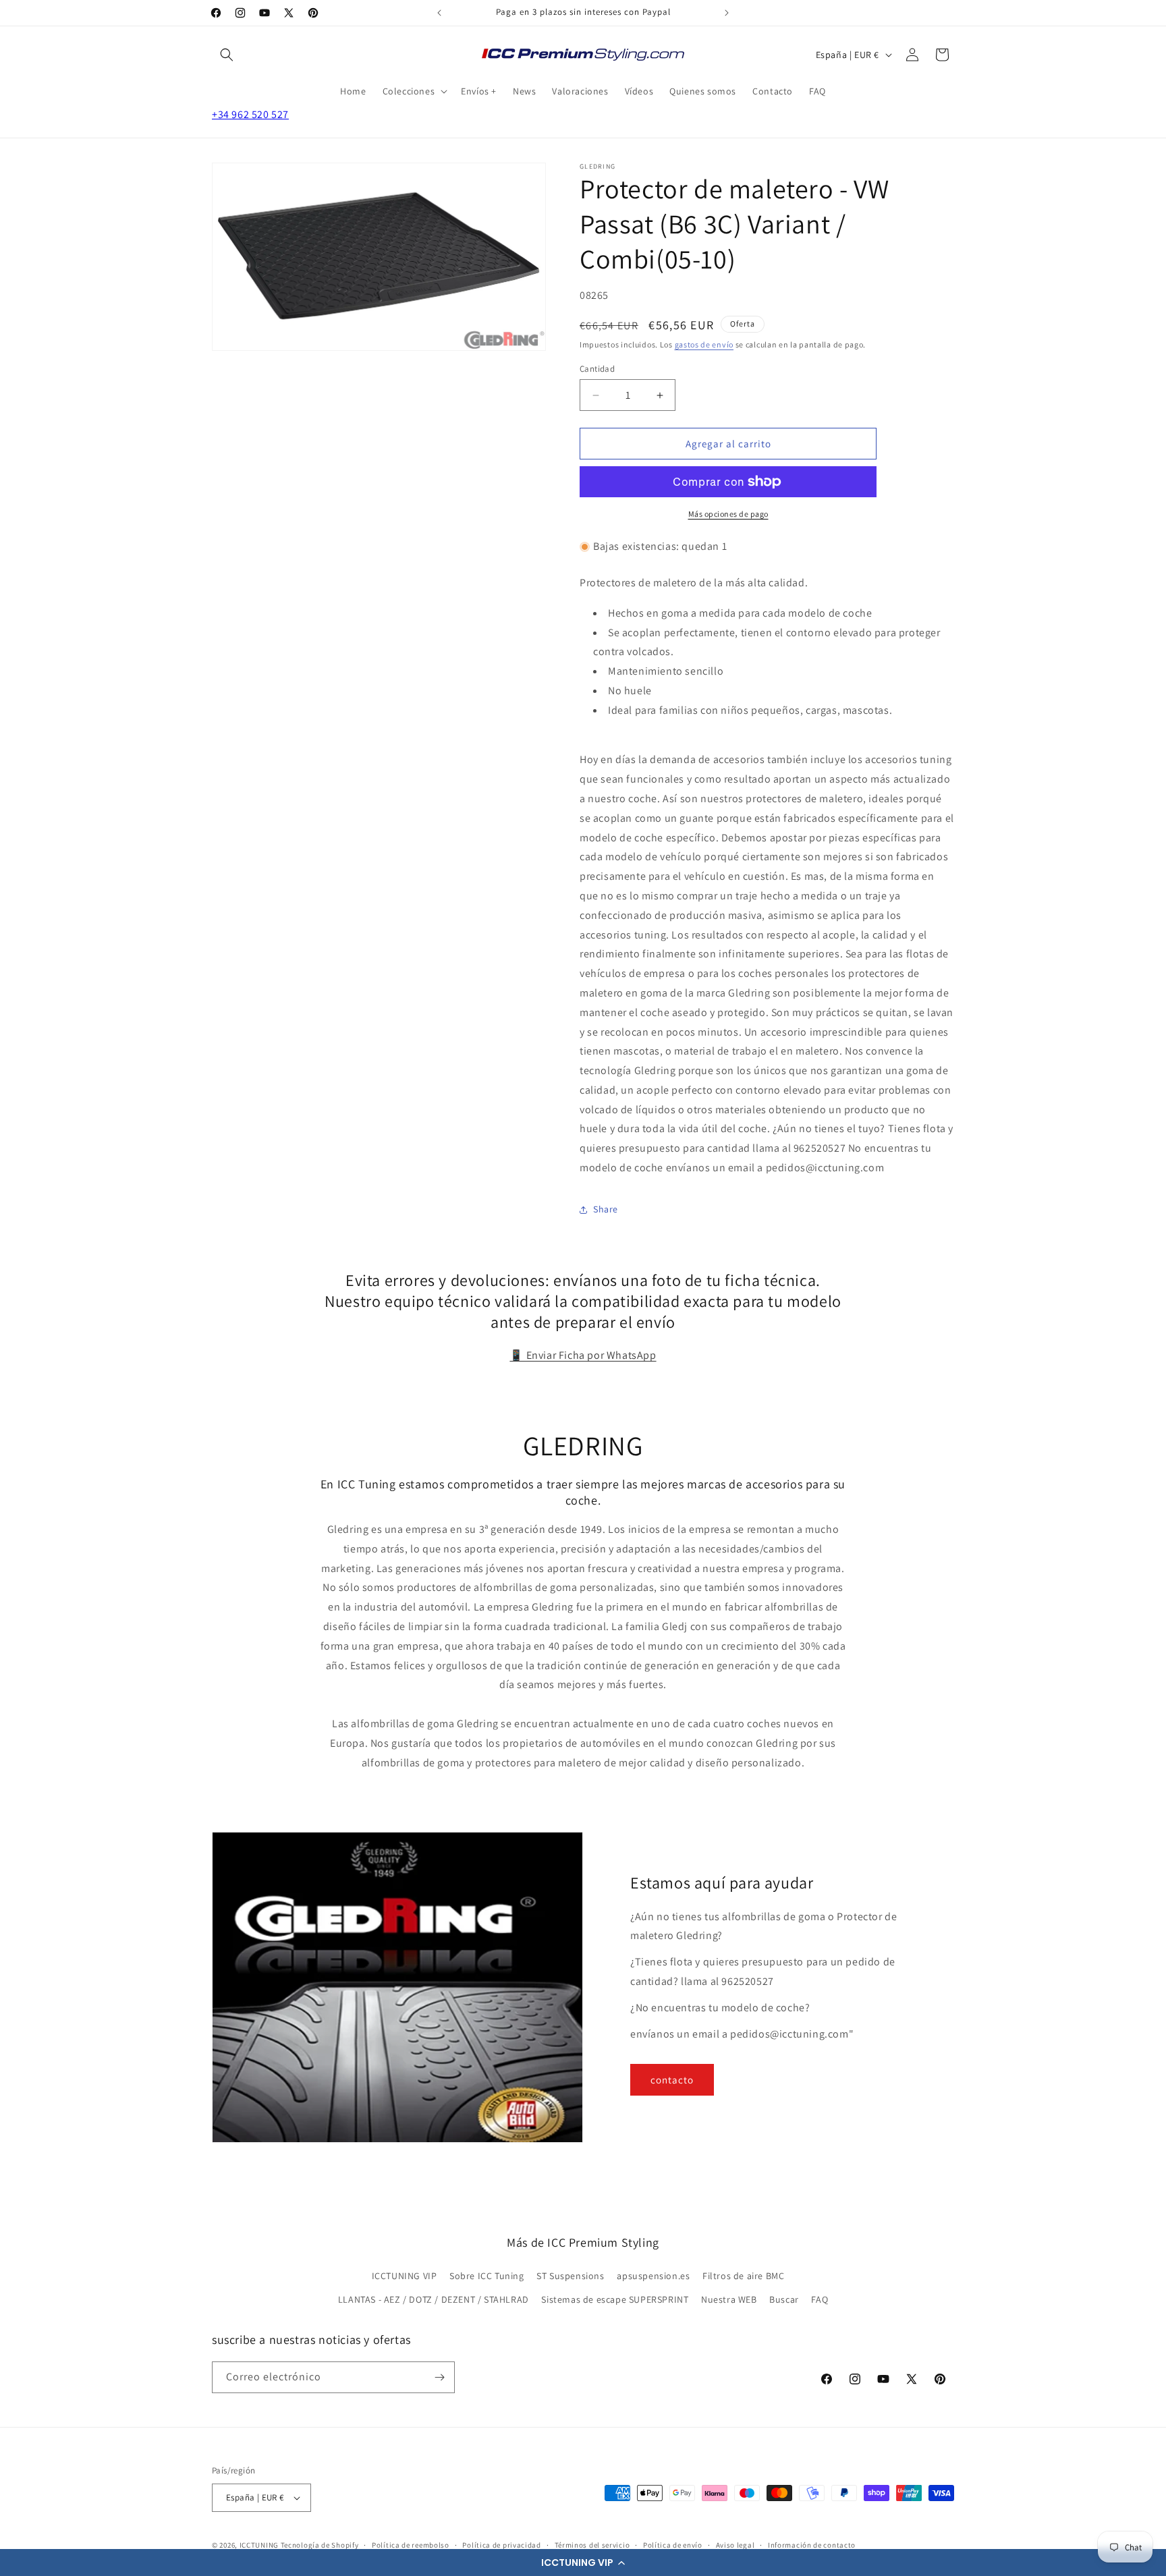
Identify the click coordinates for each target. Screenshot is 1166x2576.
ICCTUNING (259, 2545)
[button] (583, 2563)
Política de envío (673, 2545)
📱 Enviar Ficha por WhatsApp (583, 1355)
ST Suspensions (570, 2276)
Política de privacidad (501, 2545)
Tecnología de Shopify (320, 2545)
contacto (672, 2080)
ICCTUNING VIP (405, 2276)
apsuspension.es (653, 2276)
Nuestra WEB (729, 2299)
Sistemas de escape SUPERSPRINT (615, 2299)
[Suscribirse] (439, 2377)
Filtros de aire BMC (743, 2276)
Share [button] (606, 1209)
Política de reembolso (411, 2545)
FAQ (820, 2299)
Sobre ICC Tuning (487, 2276)
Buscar (784, 2299)
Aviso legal (735, 2545)
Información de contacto (812, 2545)
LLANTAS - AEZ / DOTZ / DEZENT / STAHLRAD (434, 2299)
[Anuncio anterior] (439, 13)
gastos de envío (704, 344)
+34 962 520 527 (250, 114)
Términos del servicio (592, 2545)
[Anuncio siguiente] (727, 13)
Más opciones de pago (728, 514)
